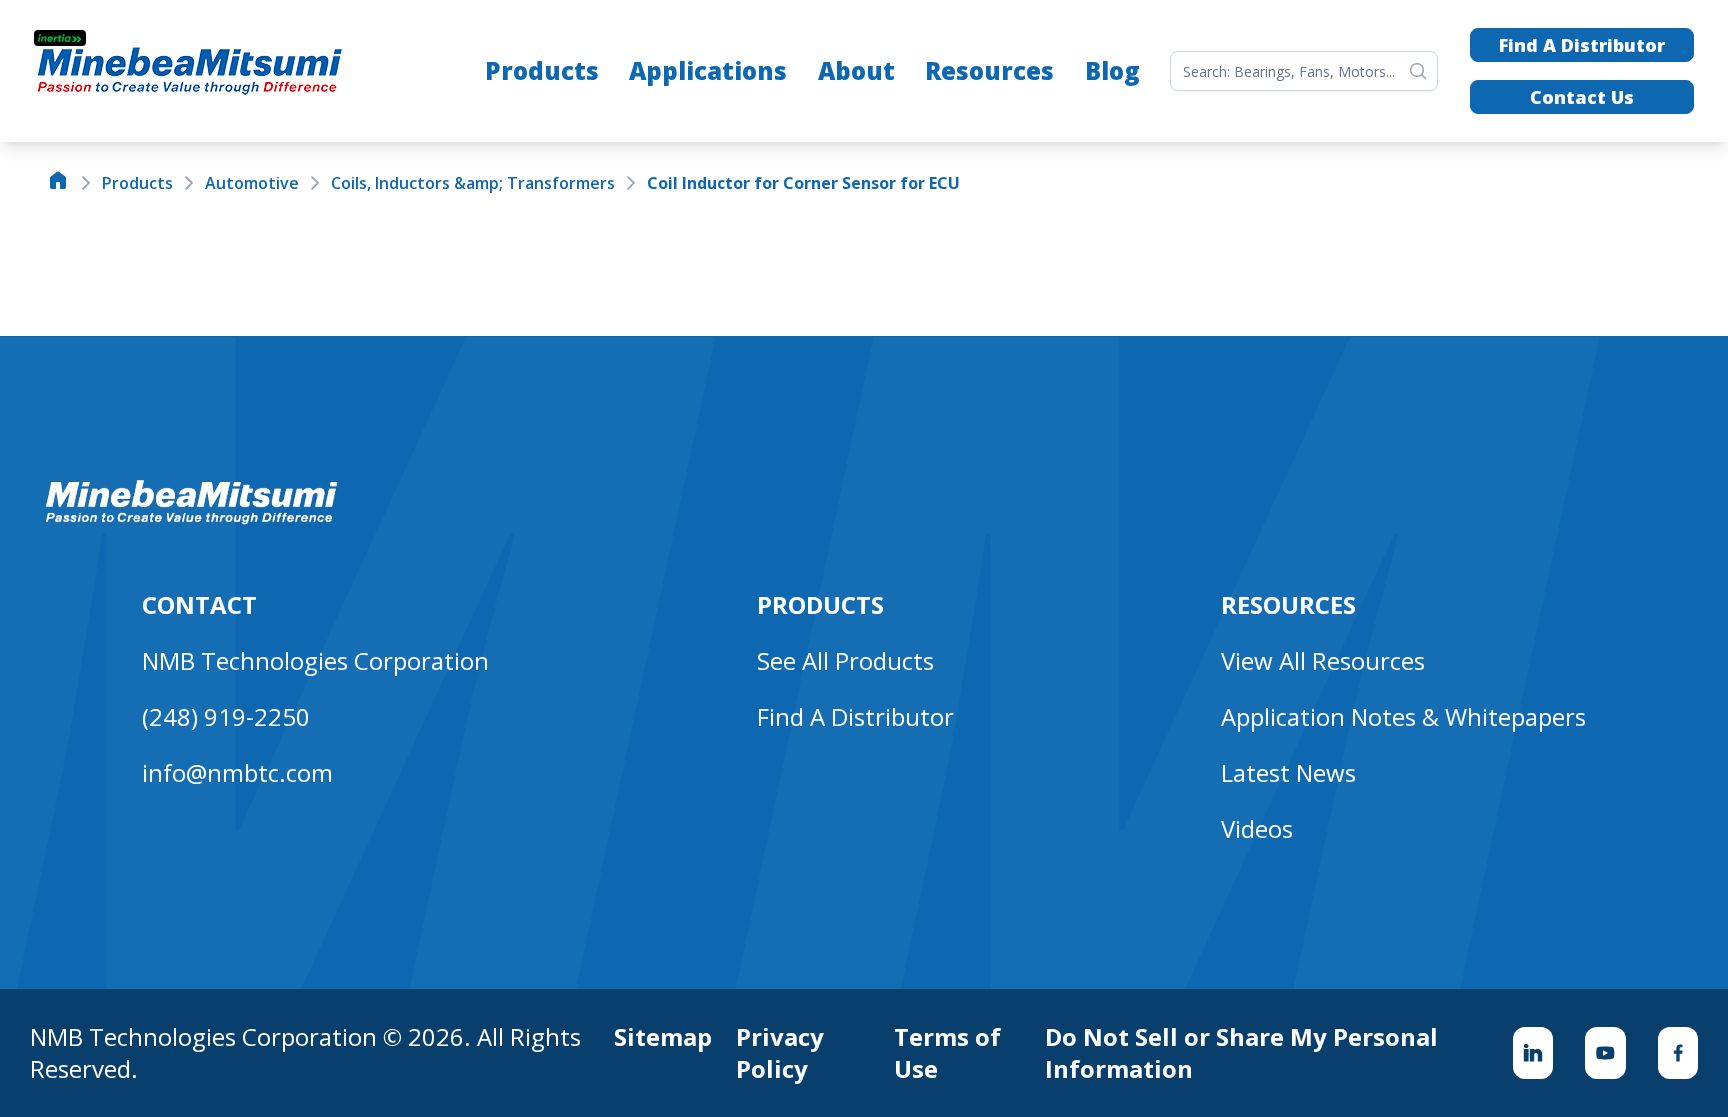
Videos (1257, 828)
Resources (989, 70)
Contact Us (1582, 97)
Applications (708, 70)
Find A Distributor (1582, 45)
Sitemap (663, 1037)
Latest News (1288, 772)
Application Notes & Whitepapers (1403, 716)
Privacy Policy (780, 1053)
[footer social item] (1533, 1053)
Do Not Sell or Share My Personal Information (1241, 1053)
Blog (1112, 70)
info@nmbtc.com (237, 772)
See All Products (845, 660)
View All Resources (1323, 660)
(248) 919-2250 (226, 716)
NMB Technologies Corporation (315, 660)
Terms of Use (947, 1053)
